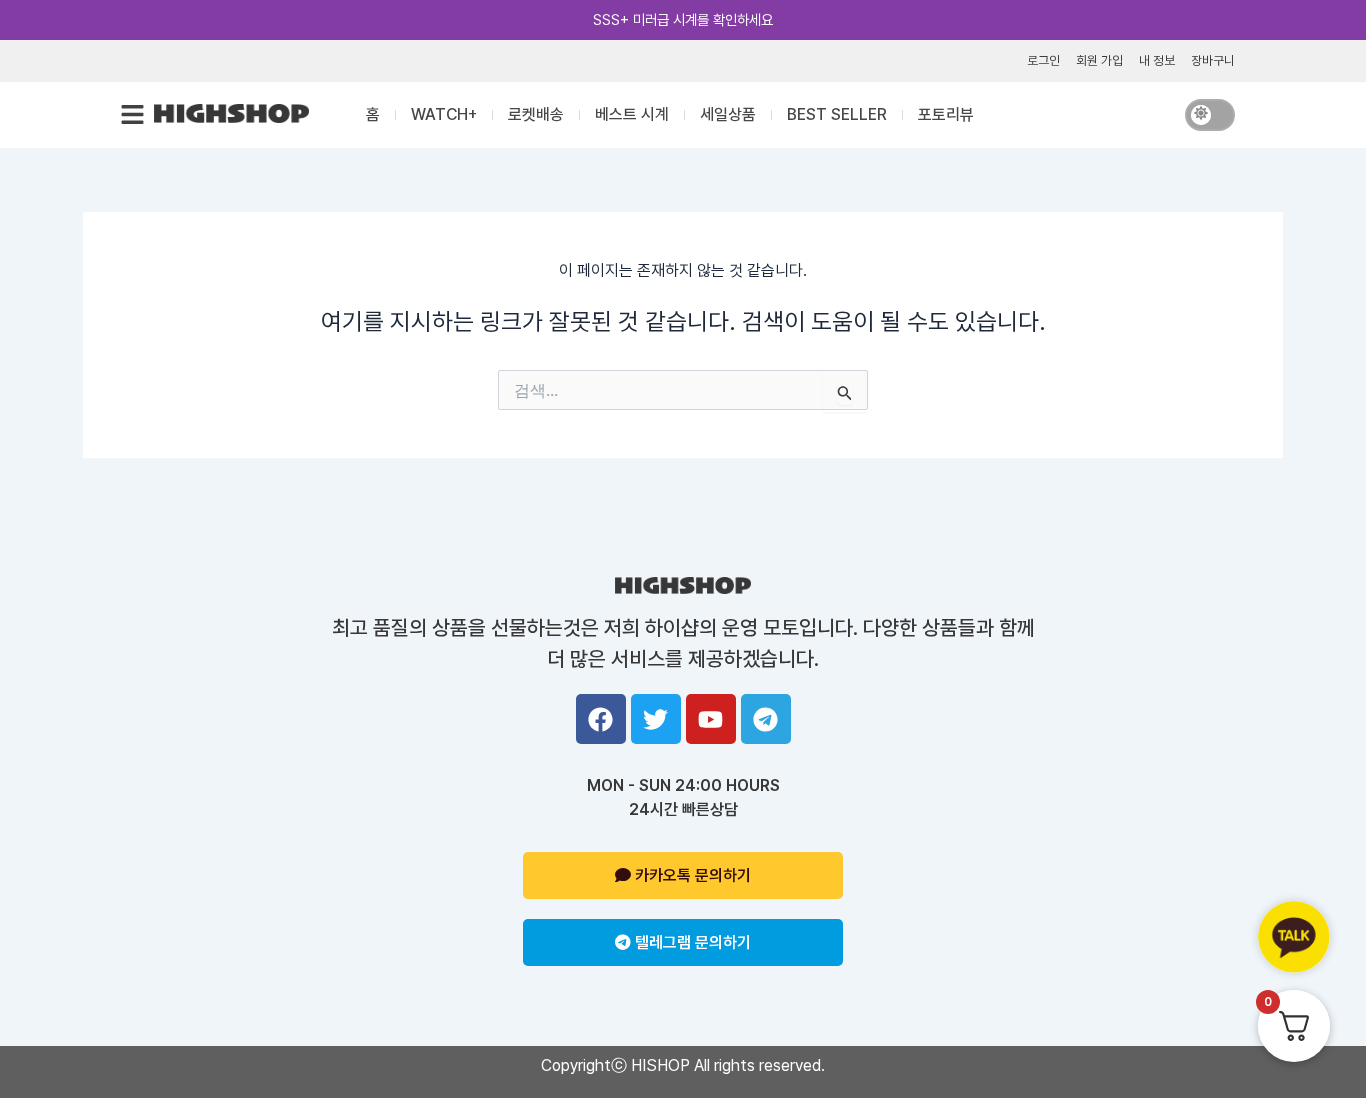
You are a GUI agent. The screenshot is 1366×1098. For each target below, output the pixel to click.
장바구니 (1213, 60)
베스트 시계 (632, 114)
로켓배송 (536, 114)
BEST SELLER (837, 114)
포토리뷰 (946, 114)
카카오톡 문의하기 (691, 875)
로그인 (1043, 60)
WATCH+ (444, 114)
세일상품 (728, 114)
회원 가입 (1099, 60)
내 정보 (1157, 60)
